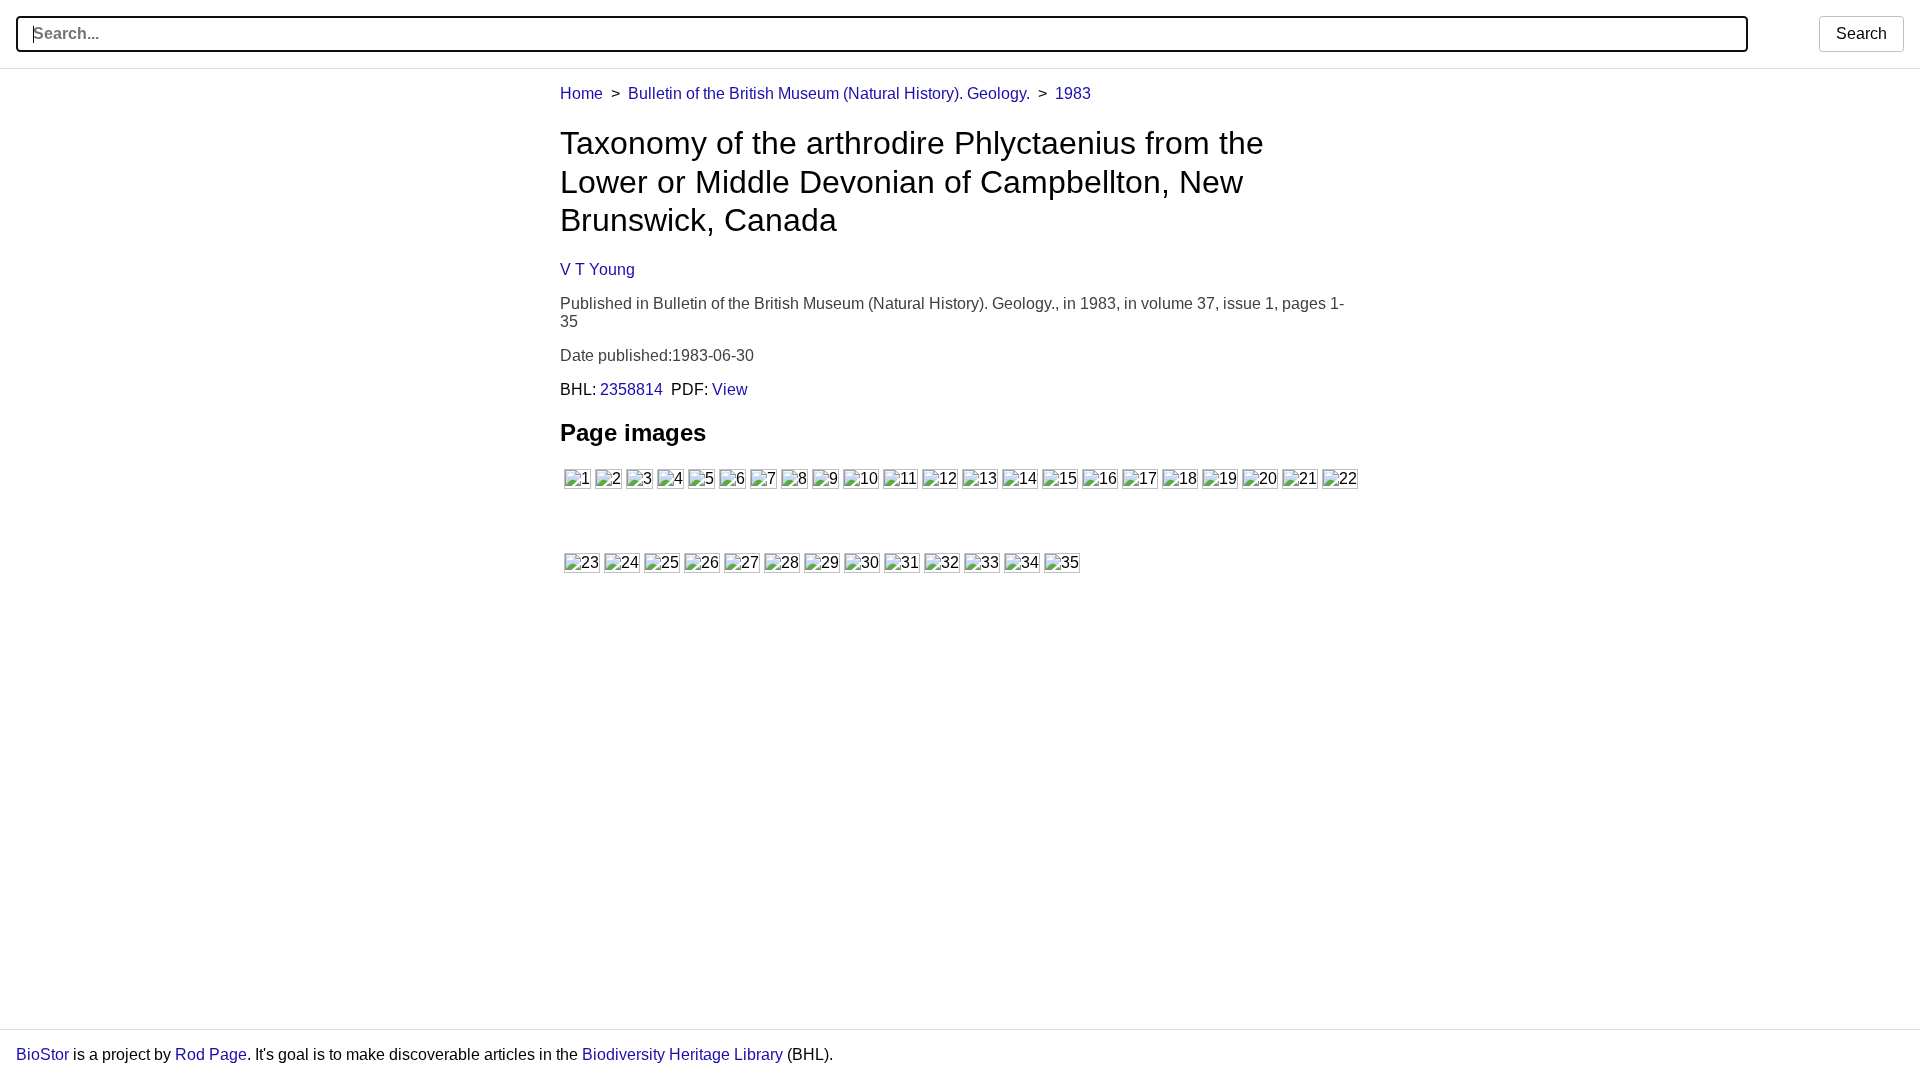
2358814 (631, 389)
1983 (1073, 93)
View (730, 389)
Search (1861, 33)
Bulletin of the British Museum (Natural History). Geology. (829, 93)
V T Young (597, 269)
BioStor (42, 1054)
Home (581, 93)
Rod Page (211, 1054)
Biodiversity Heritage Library (682, 1054)
